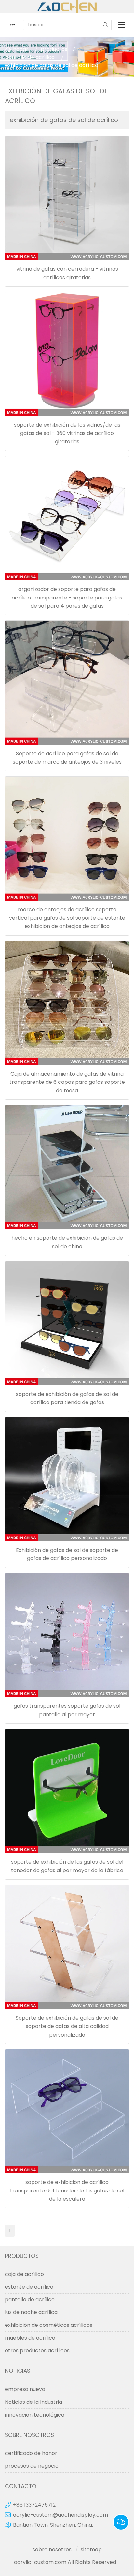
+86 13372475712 (34, 2505)
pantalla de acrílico (30, 57)
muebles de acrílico (30, 2338)
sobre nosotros (52, 2549)
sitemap (91, 2549)
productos (54, 49)
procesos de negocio (32, 2466)
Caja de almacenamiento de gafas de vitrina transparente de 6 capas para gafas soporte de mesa (67, 1082)
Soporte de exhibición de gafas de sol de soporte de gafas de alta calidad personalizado (67, 2026)
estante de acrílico (29, 2287)
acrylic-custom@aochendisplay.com (60, 2515)
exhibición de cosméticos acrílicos (49, 2325)
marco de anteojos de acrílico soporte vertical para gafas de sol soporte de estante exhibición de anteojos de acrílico (67, 918)
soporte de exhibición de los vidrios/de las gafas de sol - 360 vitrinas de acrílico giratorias (67, 433)
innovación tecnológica (35, 2415)
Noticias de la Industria (33, 2402)
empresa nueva (25, 2389)
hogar (21, 49)
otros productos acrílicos (37, 2350)
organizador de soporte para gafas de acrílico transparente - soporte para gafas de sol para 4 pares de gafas (67, 598)
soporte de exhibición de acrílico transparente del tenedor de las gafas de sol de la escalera (67, 2190)
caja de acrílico (24, 2274)
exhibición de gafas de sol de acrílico (52, 65)
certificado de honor (31, 2453)
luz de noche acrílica (31, 2312)
